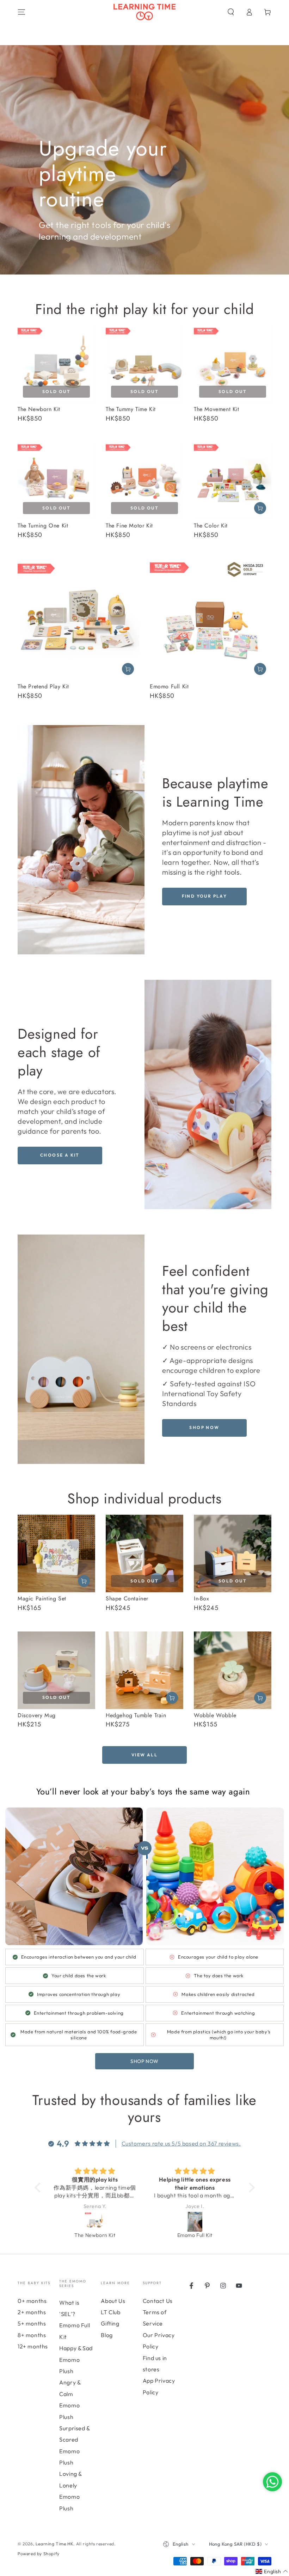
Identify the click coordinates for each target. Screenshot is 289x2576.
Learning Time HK (55, 2544)
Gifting (110, 2323)
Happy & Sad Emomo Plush (76, 2360)
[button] (231, 12)
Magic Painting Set (42, 1598)
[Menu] (21, 12)
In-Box (202, 1598)
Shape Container (127, 1598)
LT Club (110, 2312)
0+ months (32, 2301)
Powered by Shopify (39, 2554)
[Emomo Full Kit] (95, 2222)
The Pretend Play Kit (43, 686)
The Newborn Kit (39, 409)
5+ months (32, 2323)
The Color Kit (211, 526)
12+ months (33, 2346)
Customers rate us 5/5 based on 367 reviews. (181, 2143)
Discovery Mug (37, 1715)
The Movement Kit (217, 409)
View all (144, 1755)
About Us (113, 2301)
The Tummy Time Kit (131, 409)
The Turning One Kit (43, 526)
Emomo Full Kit (169, 686)
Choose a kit (60, 1155)
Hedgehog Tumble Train (136, 1715)
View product (260, 669)
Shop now (204, 1427)
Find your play (205, 896)
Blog (107, 2335)
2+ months (32, 2312)
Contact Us (158, 2301)
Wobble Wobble (215, 1715)
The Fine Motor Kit (129, 526)
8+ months (32, 2335)
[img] (95, 2171)
